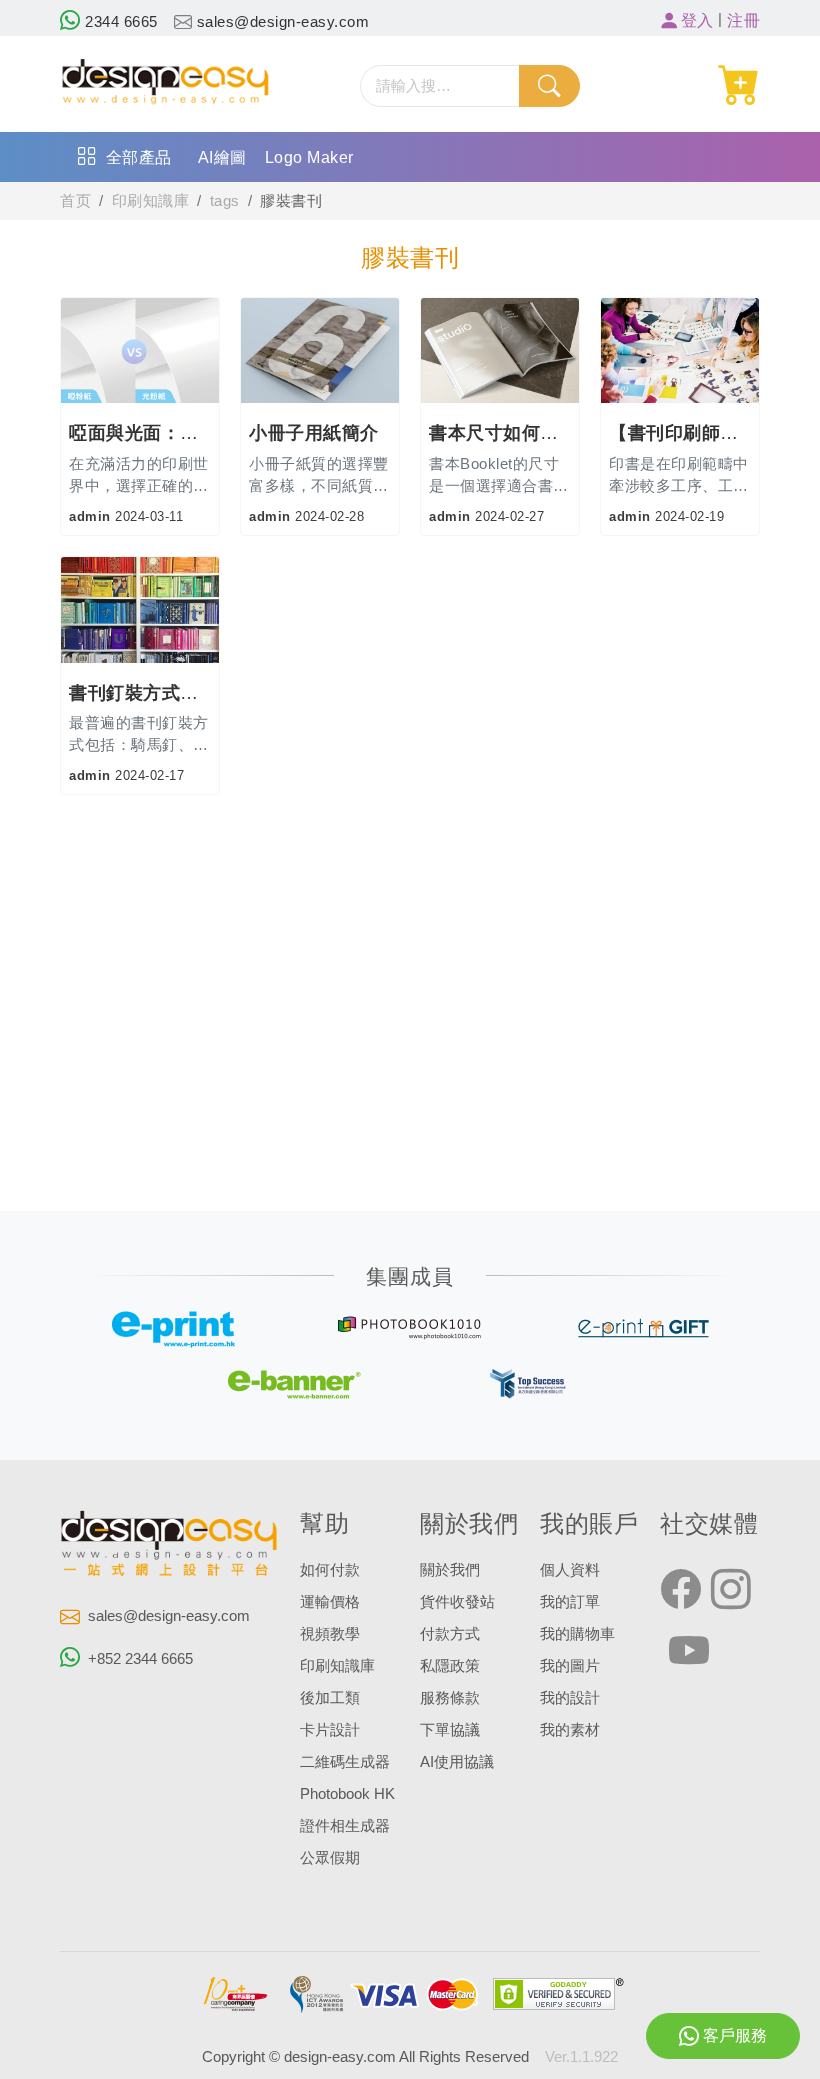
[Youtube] (689, 1652)
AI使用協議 (457, 1762)
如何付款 (330, 1570)
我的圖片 (570, 1666)
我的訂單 (570, 1602)
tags (225, 201)
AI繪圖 (222, 157)
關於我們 (450, 1570)
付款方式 (450, 1634)
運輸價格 (330, 1602)
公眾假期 (330, 1858)
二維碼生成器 (345, 1762)
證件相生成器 (345, 1826)
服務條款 (450, 1698)
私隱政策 (450, 1666)
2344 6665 (119, 22)
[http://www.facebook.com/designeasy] (681, 1590)
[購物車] (739, 85)
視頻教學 (330, 1634)
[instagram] (731, 1590)
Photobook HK (347, 1794)
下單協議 (450, 1730)
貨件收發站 (457, 1602)
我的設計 (570, 1698)
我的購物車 (577, 1634)
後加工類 (330, 1698)
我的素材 (570, 1730)
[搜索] (549, 86)
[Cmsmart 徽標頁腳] (170, 1547)
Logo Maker (309, 157)
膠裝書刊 (291, 201)
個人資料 (570, 1570)
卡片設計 (330, 1730)
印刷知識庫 (151, 201)
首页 (75, 201)
